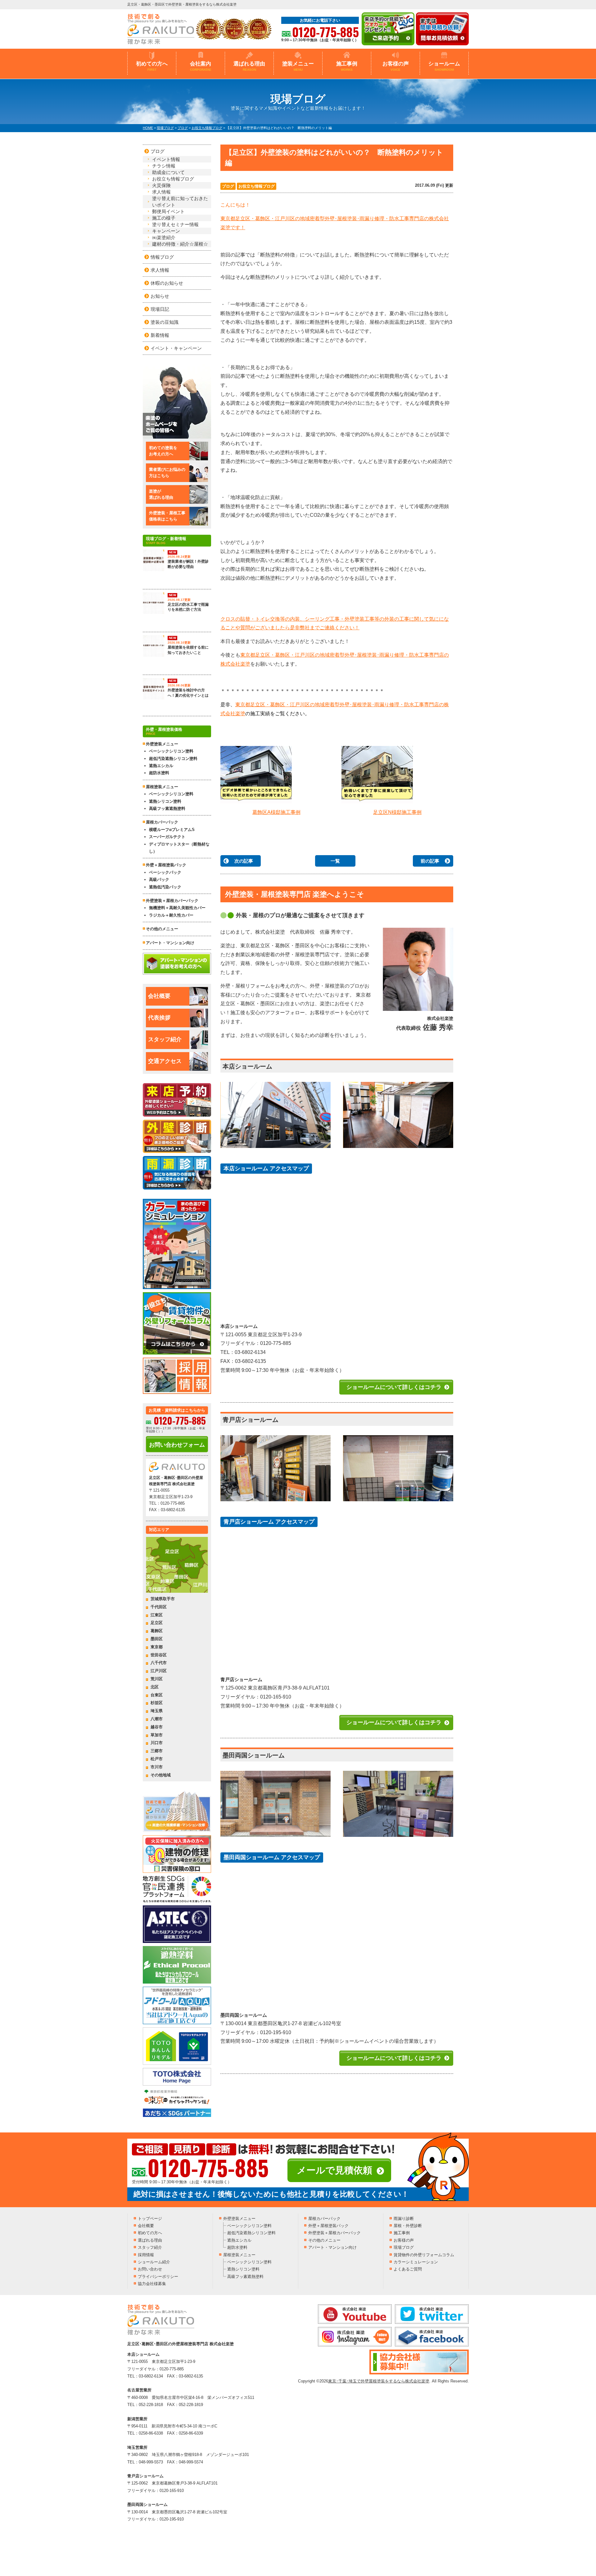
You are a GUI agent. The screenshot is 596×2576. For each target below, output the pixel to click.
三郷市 (157, 1751)
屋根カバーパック (162, 822)
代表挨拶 (159, 1018)
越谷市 (157, 1727)
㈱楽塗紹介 (164, 237)
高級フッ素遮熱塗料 (167, 808)
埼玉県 (157, 1711)
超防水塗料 (159, 773)
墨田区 (157, 1639)
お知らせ (160, 296)
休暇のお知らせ (167, 283)
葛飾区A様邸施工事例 (276, 812)
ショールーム (444, 66)
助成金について (168, 172)
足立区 (157, 1623)
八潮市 (157, 1719)
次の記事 (244, 861)
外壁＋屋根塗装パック (166, 865)
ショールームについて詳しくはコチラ (394, 1387)
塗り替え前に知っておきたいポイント (180, 202)
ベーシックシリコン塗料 (171, 751)
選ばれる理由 (249, 66)
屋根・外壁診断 (408, 2226)
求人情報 (161, 192)
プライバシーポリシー (158, 2277)
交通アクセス (165, 1061)
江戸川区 (159, 1671)
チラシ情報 (164, 166)
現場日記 (160, 309)
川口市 (157, 1743)
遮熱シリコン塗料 (165, 801)
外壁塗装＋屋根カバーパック (172, 901)
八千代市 (159, 1663)
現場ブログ (404, 2247)
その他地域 (161, 1775)
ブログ (228, 186)
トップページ (150, 2219)
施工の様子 (164, 218)
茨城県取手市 (163, 1599)
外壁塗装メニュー (239, 2219)
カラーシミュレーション (416, 2262)
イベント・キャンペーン (176, 348)
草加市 (157, 1735)
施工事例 (347, 66)
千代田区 (159, 1607)
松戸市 (157, 1759)
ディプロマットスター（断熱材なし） (179, 848)
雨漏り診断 (404, 2219)
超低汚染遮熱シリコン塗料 (173, 759)
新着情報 (160, 335)
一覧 (335, 861)
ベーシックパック (165, 872)
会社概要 (159, 996)
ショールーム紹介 (154, 2262)
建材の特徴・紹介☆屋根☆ (180, 244)
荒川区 (157, 1679)
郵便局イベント (168, 211)
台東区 (157, 1695)
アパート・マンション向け (170, 943)
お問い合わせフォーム (177, 1445)
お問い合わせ (150, 2269)
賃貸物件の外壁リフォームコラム (424, 2255)
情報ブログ (162, 257)
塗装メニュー (298, 66)
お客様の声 (396, 66)
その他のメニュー (162, 929)
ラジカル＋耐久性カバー (171, 915)
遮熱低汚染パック (165, 887)
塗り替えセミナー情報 (175, 224)
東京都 (157, 1647)
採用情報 (146, 2255)
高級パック (159, 880)
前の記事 (430, 861)
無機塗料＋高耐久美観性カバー (177, 908)
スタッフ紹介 (165, 1039)
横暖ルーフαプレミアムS (172, 830)
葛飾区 (157, 1631)
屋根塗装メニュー (239, 2255)
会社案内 (201, 66)
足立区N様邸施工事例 (397, 812)
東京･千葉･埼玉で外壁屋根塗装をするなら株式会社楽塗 (379, 2381)
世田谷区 (159, 1655)
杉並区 (157, 1703)
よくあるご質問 (408, 2269)
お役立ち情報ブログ (257, 186)
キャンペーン (166, 231)
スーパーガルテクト (167, 837)
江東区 (157, 1615)
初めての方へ (152, 66)
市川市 (157, 1767)
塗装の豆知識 (165, 322)
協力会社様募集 (152, 2284)
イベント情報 (166, 159)
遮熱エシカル (161, 766)
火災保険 (161, 185)
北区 (155, 1687)
